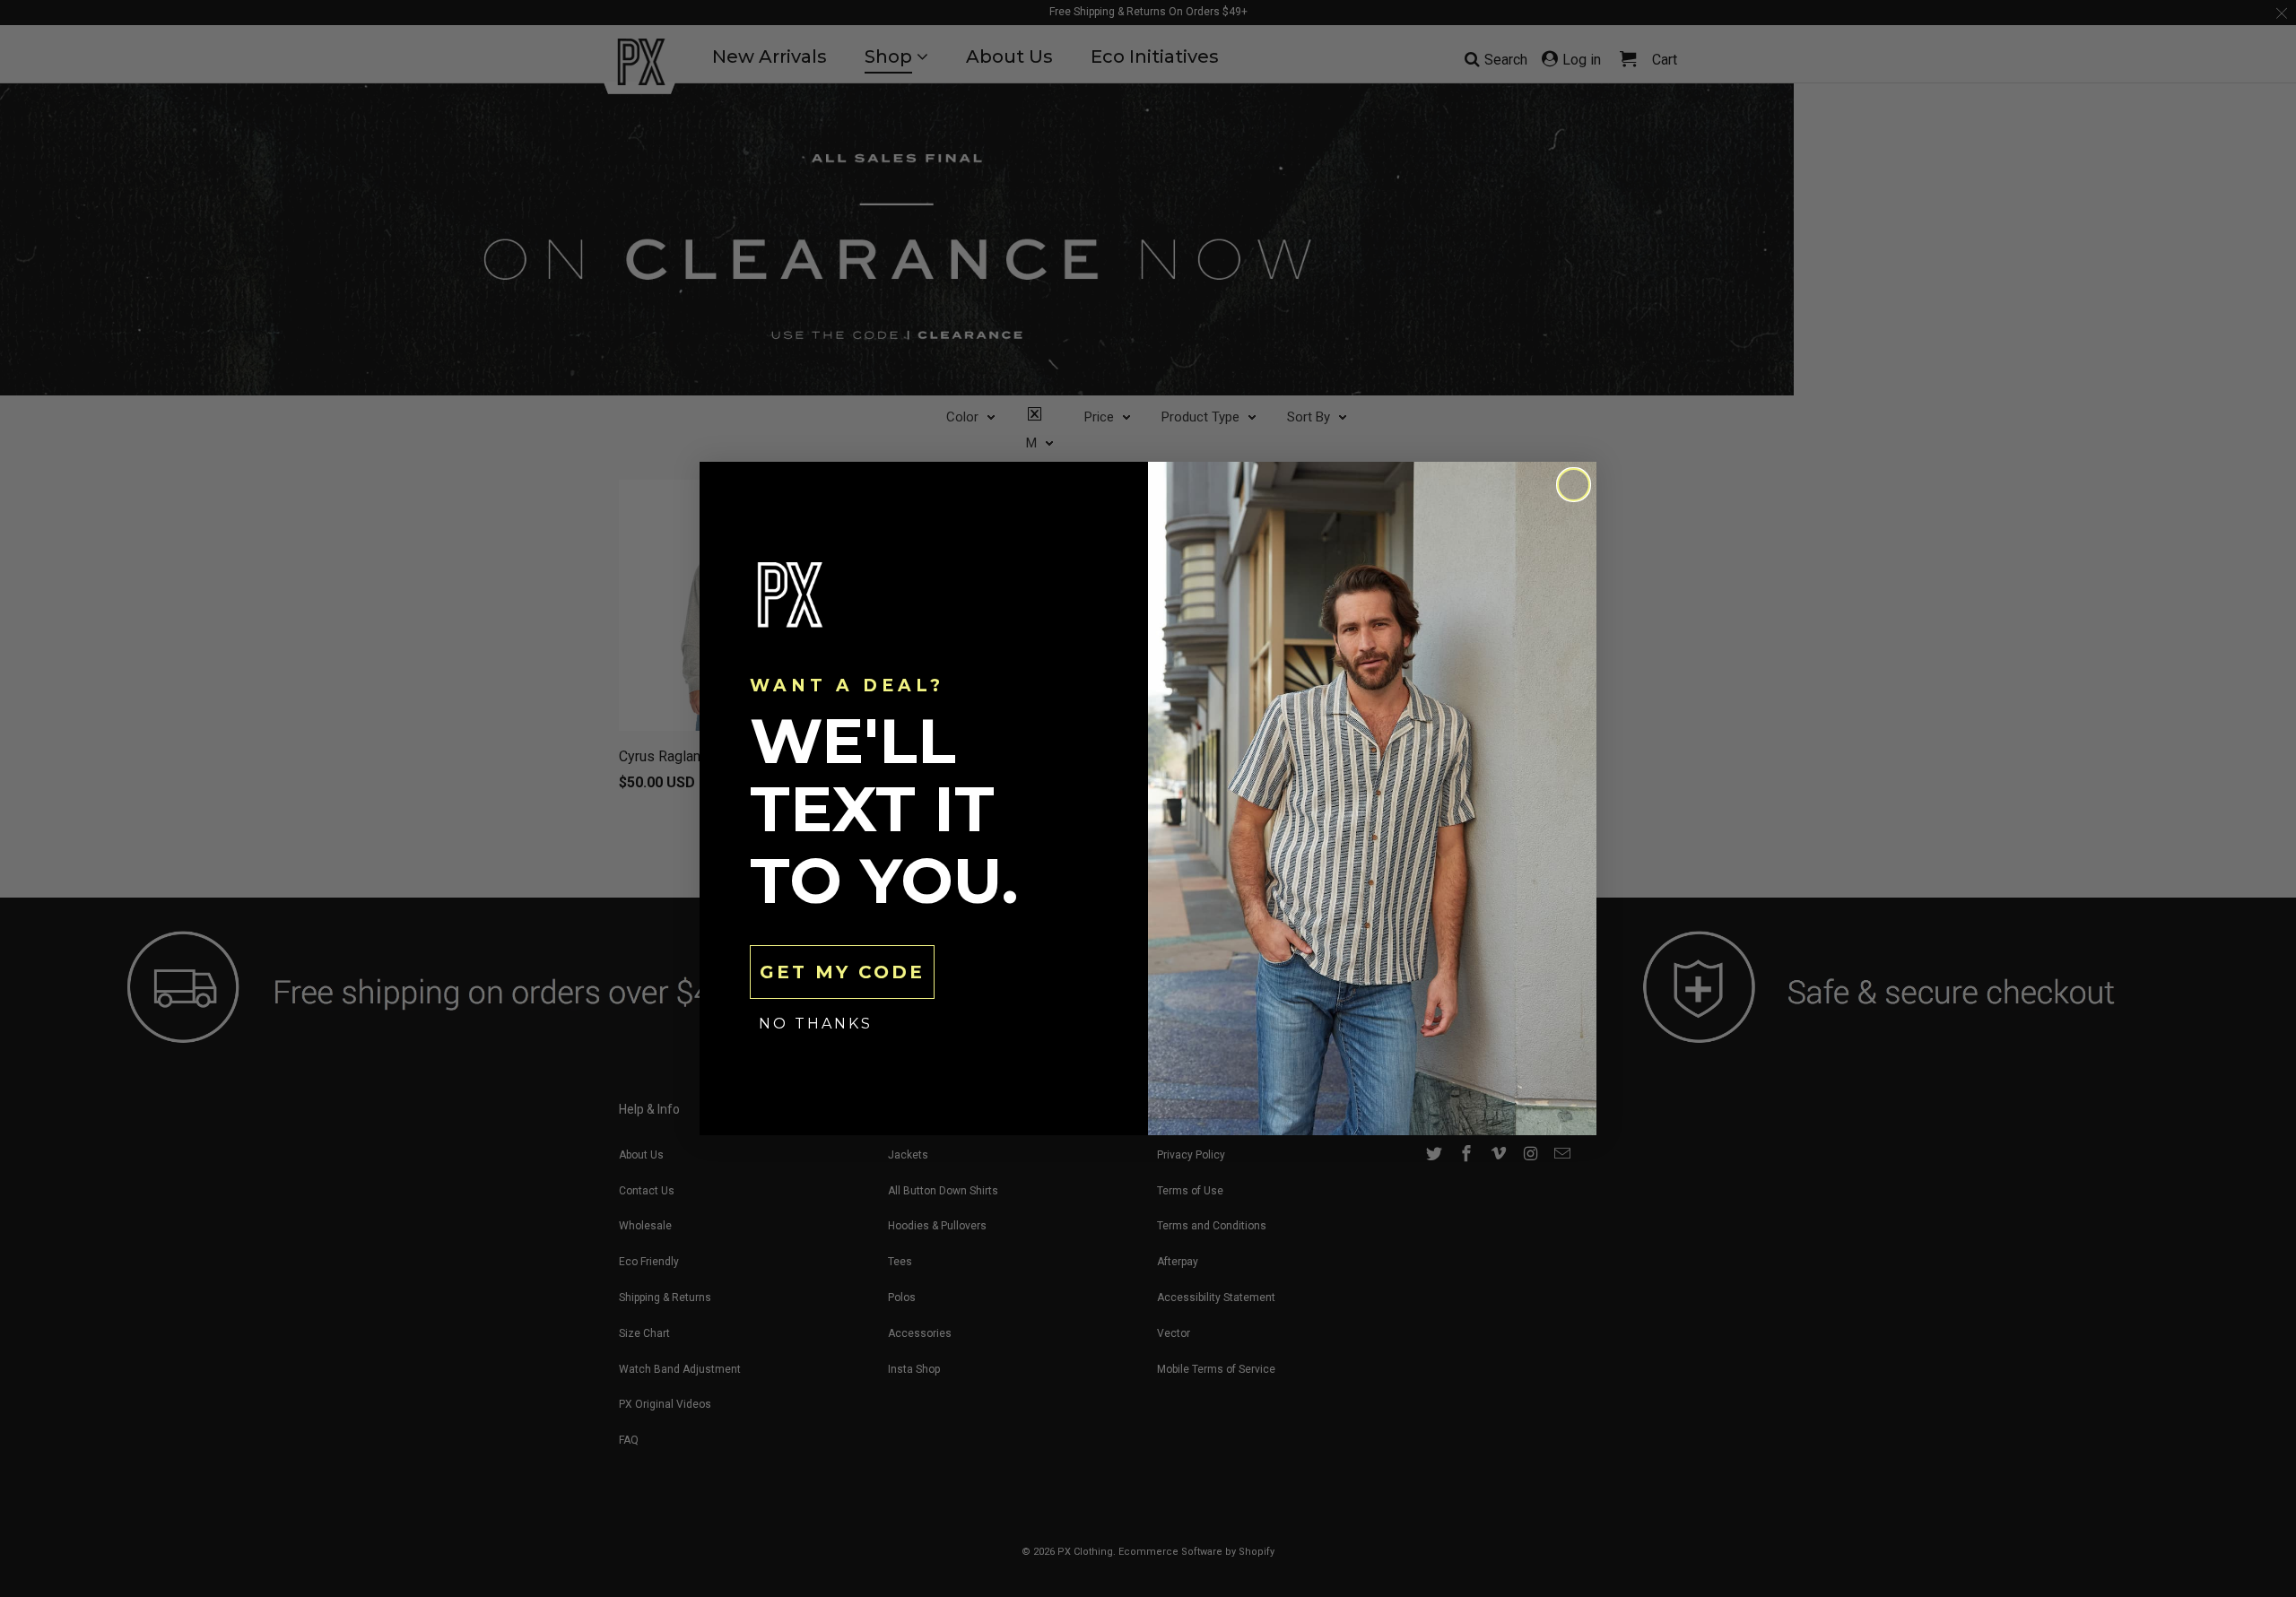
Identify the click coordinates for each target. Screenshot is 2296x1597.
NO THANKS (816, 1024)
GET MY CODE (842, 972)
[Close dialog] (1574, 485)
